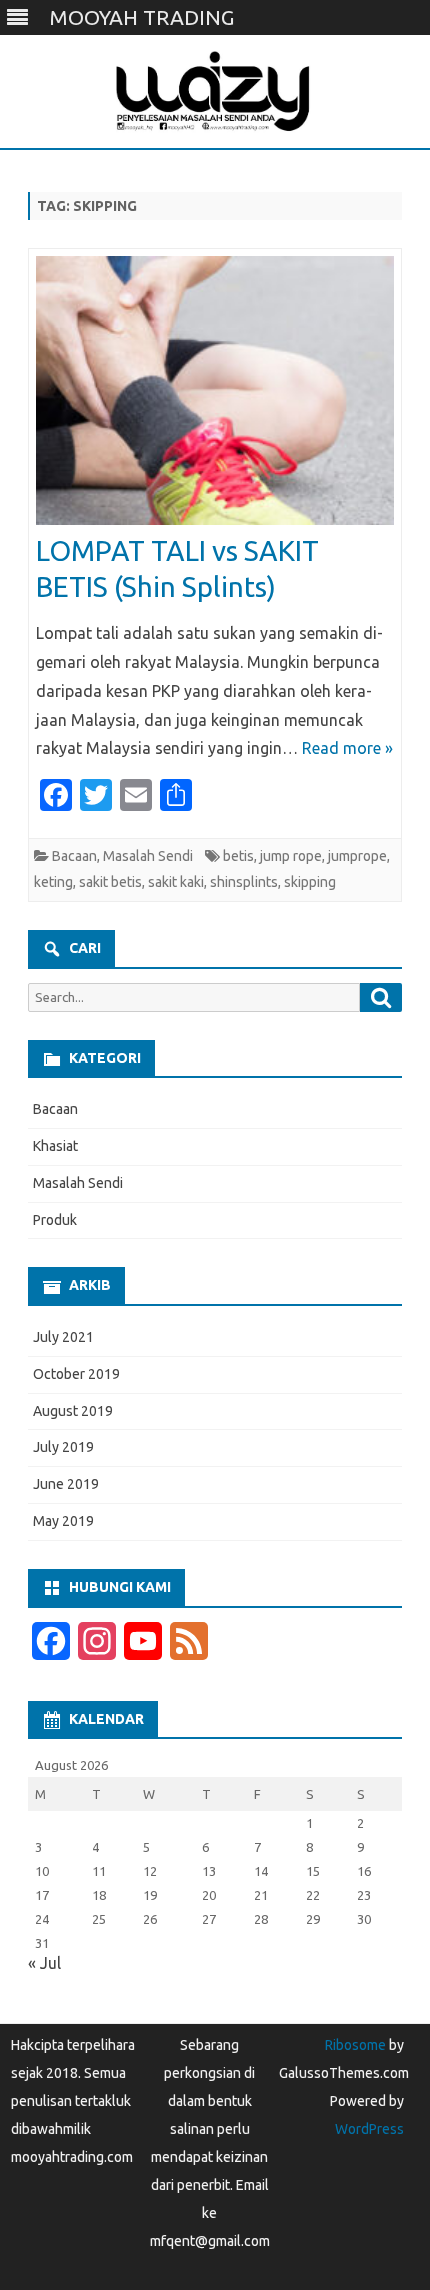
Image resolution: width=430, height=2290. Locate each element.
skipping (310, 882)
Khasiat (55, 1146)
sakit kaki (176, 882)
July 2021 (63, 1337)
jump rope (291, 856)
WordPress (369, 2129)
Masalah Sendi (148, 856)
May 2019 (63, 1521)
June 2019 (66, 1484)
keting (53, 882)
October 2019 (76, 1374)
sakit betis (110, 882)
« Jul (44, 1963)
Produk (55, 1220)
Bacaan (74, 856)
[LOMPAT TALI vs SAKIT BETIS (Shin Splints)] (215, 394)
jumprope (357, 856)
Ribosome (355, 2045)
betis (238, 856)
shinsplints (244, 882)
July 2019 (63, 1447)
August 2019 (73, 1411)
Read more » (347, 748)
